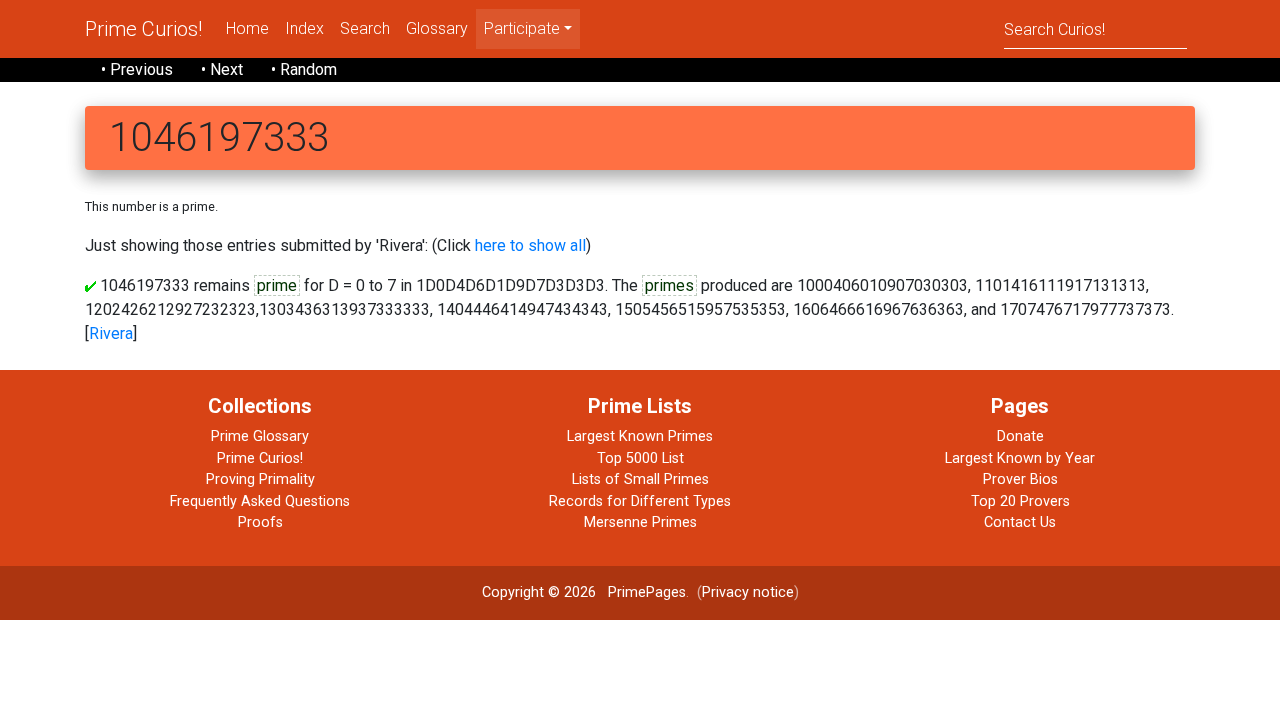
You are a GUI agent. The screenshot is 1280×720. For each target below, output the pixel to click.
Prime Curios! (143, 29)
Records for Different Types (640, 501)
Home (247, 28)
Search (365, 28)
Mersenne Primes (640, 522)
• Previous (137, 69)
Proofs (260, 522)
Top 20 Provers (1020, 501)
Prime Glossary (260, 436)
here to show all (530, 245)
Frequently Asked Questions (260, 501)
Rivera (111, 333)
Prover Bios (1020, 479)
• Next (222, 69)
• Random (304, 69)
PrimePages (647, 592)
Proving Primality (260, 479)
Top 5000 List (640, 458)
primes (669, 285)
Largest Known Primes (640, 436)
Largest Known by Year (1020, 458)
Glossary (437, 28)
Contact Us (1020, 522)
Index (304, 28)
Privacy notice (748, 592)
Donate (1020, 436)
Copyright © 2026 (539, 592)
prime (277, 285)
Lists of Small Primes (640, 479)
